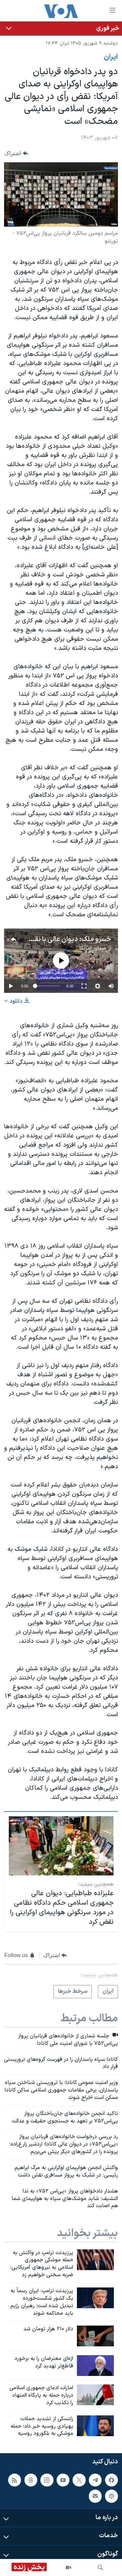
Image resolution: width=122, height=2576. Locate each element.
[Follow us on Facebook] (111, 2480)
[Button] (16, 154)
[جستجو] (100, 2567)
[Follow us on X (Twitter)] (79, 2480)
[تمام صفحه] (84, 986)
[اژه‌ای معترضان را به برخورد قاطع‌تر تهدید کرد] (95, 2366)
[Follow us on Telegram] (95, 2480)
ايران (111, 57)
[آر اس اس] (15, 2480)
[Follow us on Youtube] (63, 2480)
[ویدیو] (68, 2567)
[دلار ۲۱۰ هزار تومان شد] (95, 2336)
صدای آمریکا (93, 948)
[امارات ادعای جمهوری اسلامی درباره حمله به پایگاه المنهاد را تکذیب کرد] (95, 2395)
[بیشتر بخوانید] (61, 28)
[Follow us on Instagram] (47, 2480)
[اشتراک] (95, 2496)
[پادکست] (111, 2496)
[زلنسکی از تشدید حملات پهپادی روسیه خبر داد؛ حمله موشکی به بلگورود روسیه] (95, 2426)
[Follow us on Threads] (31, 2480)
